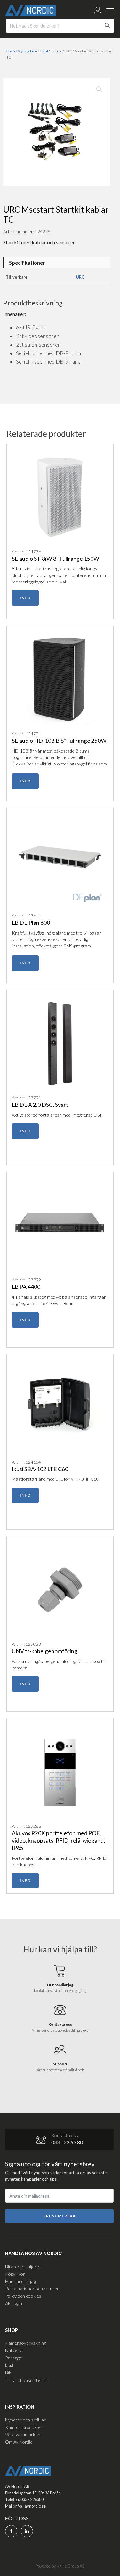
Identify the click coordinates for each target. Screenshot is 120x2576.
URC (80, 277)
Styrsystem (27, 51)
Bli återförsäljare (22, 2267)
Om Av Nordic (19, 2442)
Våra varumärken (23, 2434)
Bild (9, 2372)
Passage (14, 2358)
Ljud (9, 2365)
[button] (99, 89)
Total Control (51, 51)
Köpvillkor (15, 2274)
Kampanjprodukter (24, 2427)
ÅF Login (14, 2303)
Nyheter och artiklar (25, 2420)
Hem (11, 51)
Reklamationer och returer (32, 2289)
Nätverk (13, 2350)
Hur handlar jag (20, 2281)
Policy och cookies (23, 2296)
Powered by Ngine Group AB (60, 2566)
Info (25, 598)
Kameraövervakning (26, 2343)
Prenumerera (60, 2216)
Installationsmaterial (26, 2380)
